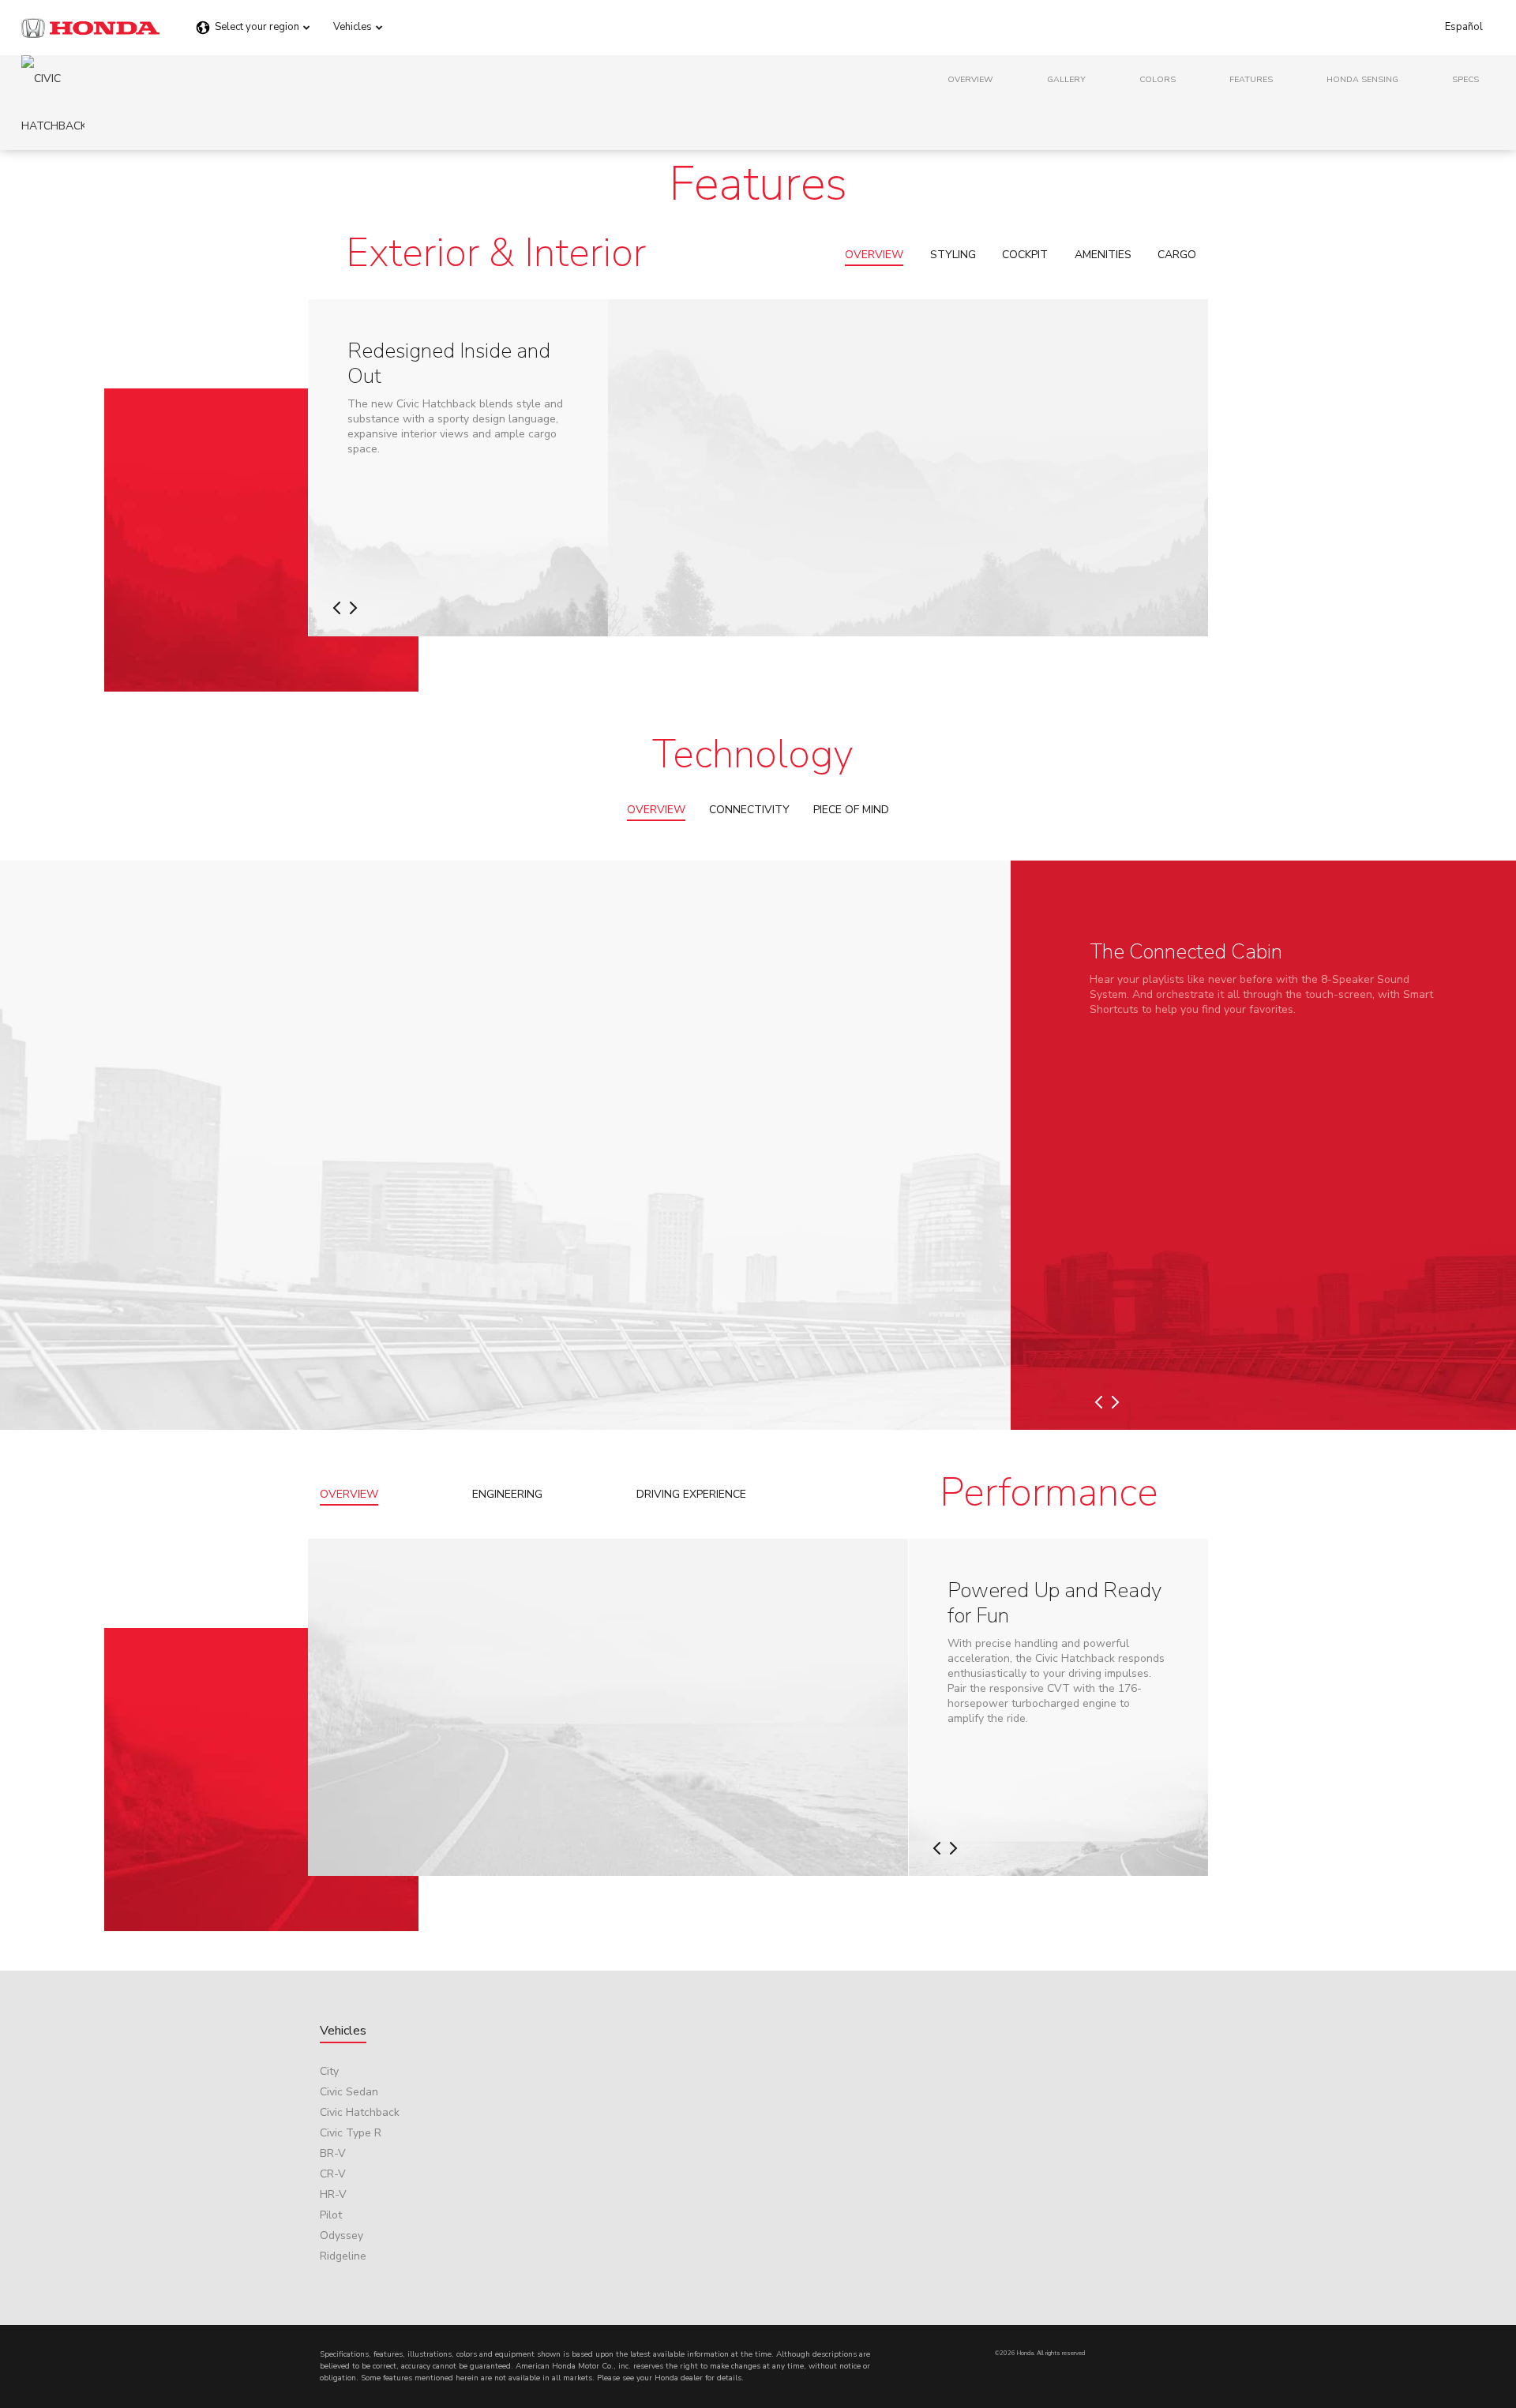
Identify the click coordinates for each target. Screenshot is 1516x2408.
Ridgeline (343, 2256)
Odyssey (341, 2235)
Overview (970, 79)
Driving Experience (691, 1494)
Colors (1158, 79)
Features (1251, 79)
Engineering (507, 1494)
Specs (1465, 79)
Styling (953, 255)
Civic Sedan (349, 2092)
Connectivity (749, 810)
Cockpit (1025, 255)
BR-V (333, 2153)
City (329, 2071)
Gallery (1066, 79)
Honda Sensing (1362, 79)
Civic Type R (351, 2133)
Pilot (331, 2215)
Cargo (1177, 255)
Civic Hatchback (360, 2112)
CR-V (333, 2174)
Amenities (1103, 255)
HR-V (333, 2194)
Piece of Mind (851, 810)
